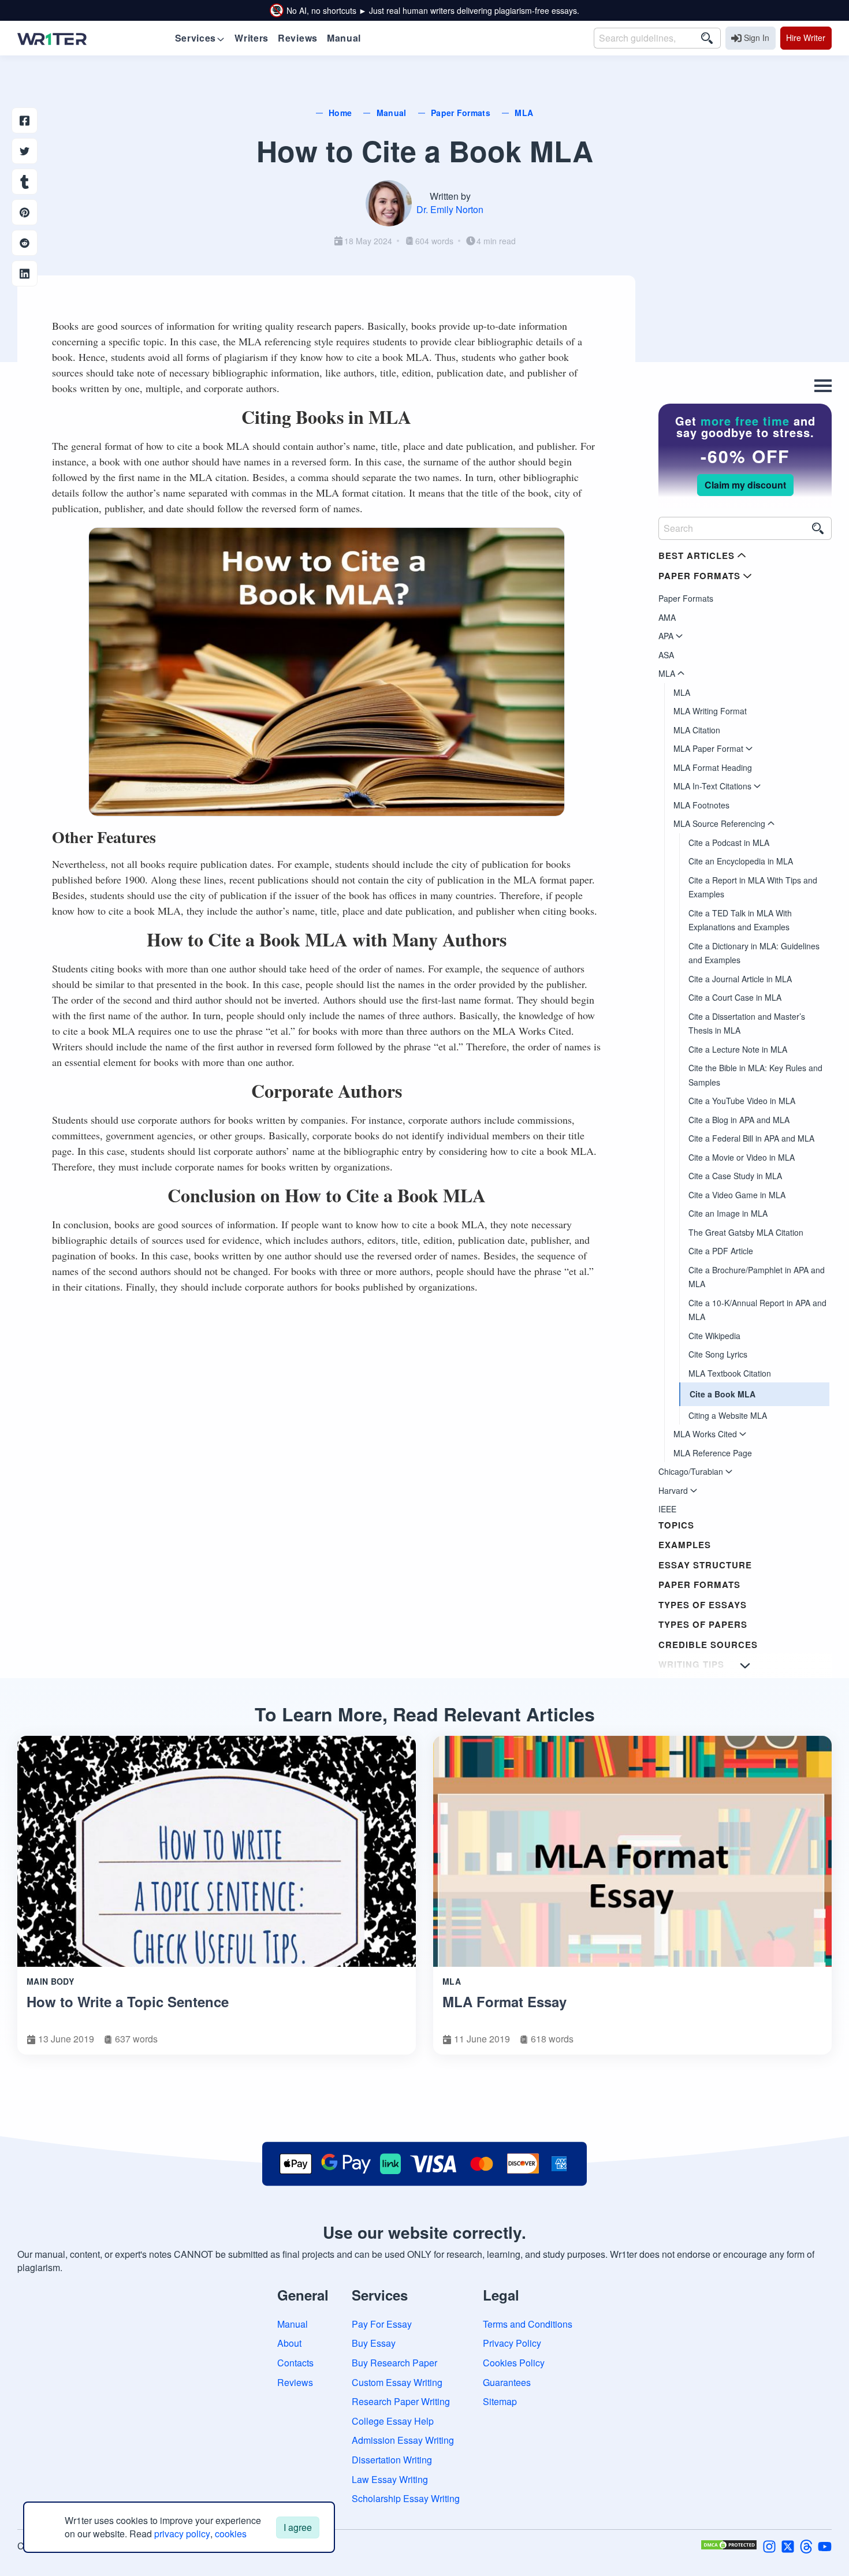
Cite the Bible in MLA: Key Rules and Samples (755, 1075)
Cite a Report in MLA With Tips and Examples (753, 887)
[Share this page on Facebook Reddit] (25, 243)
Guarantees (507, 2382)
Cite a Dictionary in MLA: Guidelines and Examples (754, 953)
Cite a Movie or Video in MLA (742, 1157)
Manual (293, 2324)
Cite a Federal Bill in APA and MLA (751, 1138)
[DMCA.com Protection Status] (729, 2545)
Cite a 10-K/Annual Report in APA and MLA (757, 1310)
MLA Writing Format (710, 711)
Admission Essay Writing (403, 2440)
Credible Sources (708, 1645)
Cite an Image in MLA (728, 1213)
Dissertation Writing (392, 2460)
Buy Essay (374, 2343)
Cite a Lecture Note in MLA (738, 1049)
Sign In (757, 38)
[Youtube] (825, 2545)
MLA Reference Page (713, 1453)
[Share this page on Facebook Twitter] (25, 151)
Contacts (295, 2363)
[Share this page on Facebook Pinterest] (25, 212)
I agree (298, 2527)
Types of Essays (703, 1605)
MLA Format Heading (713, 767)
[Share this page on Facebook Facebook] (25, 120)
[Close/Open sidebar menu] (823, 386)
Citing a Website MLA (728, 1415)
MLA (682, 692)
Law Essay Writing (390, 2479)
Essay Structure (705, 1565)
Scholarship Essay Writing (406, 2498)
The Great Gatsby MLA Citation (746, 1232)
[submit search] (707, 38)
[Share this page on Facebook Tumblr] (25, 182)
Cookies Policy (514, 2363)
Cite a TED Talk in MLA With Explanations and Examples (740, 920)
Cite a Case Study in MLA (735, 1176)
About (289, 2343)
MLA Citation (697, 730)
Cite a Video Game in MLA (737, 1195)
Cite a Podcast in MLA (729, 842)
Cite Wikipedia (714, 1336)
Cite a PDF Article (721, 1251)
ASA (666, 655)
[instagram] (769, 2545)
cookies (231, 2534)
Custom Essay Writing (397, 2382)
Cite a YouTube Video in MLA (742, 1101)
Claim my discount (745, 485)
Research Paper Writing (401, 2401)
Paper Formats (686, 598)
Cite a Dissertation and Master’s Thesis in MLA (747, 1024)
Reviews (295, 2382)
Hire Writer (806, 38)
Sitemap (500, 2401)
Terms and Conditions (528, 2324)
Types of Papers (703, 1624)
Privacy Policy (512, 2343)
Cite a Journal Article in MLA (740, 979)
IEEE (667, 1509)
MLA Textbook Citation (730, 1373)
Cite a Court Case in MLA (735, 997)
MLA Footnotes (701, 805)
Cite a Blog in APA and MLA (739, 1120)
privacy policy (182, 2534)
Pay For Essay (382, 2324)
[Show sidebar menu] (745, 1665)
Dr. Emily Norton (450, 209)
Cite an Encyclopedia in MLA (741, 861)
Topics (676, 1525)
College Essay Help (393, 2421)
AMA (667, 617)
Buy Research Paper (394, 2363)
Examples (685, 1545)
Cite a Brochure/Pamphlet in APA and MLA (757, 1277)
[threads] (806, 2545)
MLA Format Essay (504, 2001)
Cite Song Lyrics (718, 1354)
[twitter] (788, 2545)
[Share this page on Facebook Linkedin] (25, 273)
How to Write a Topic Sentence (128, 2001)
